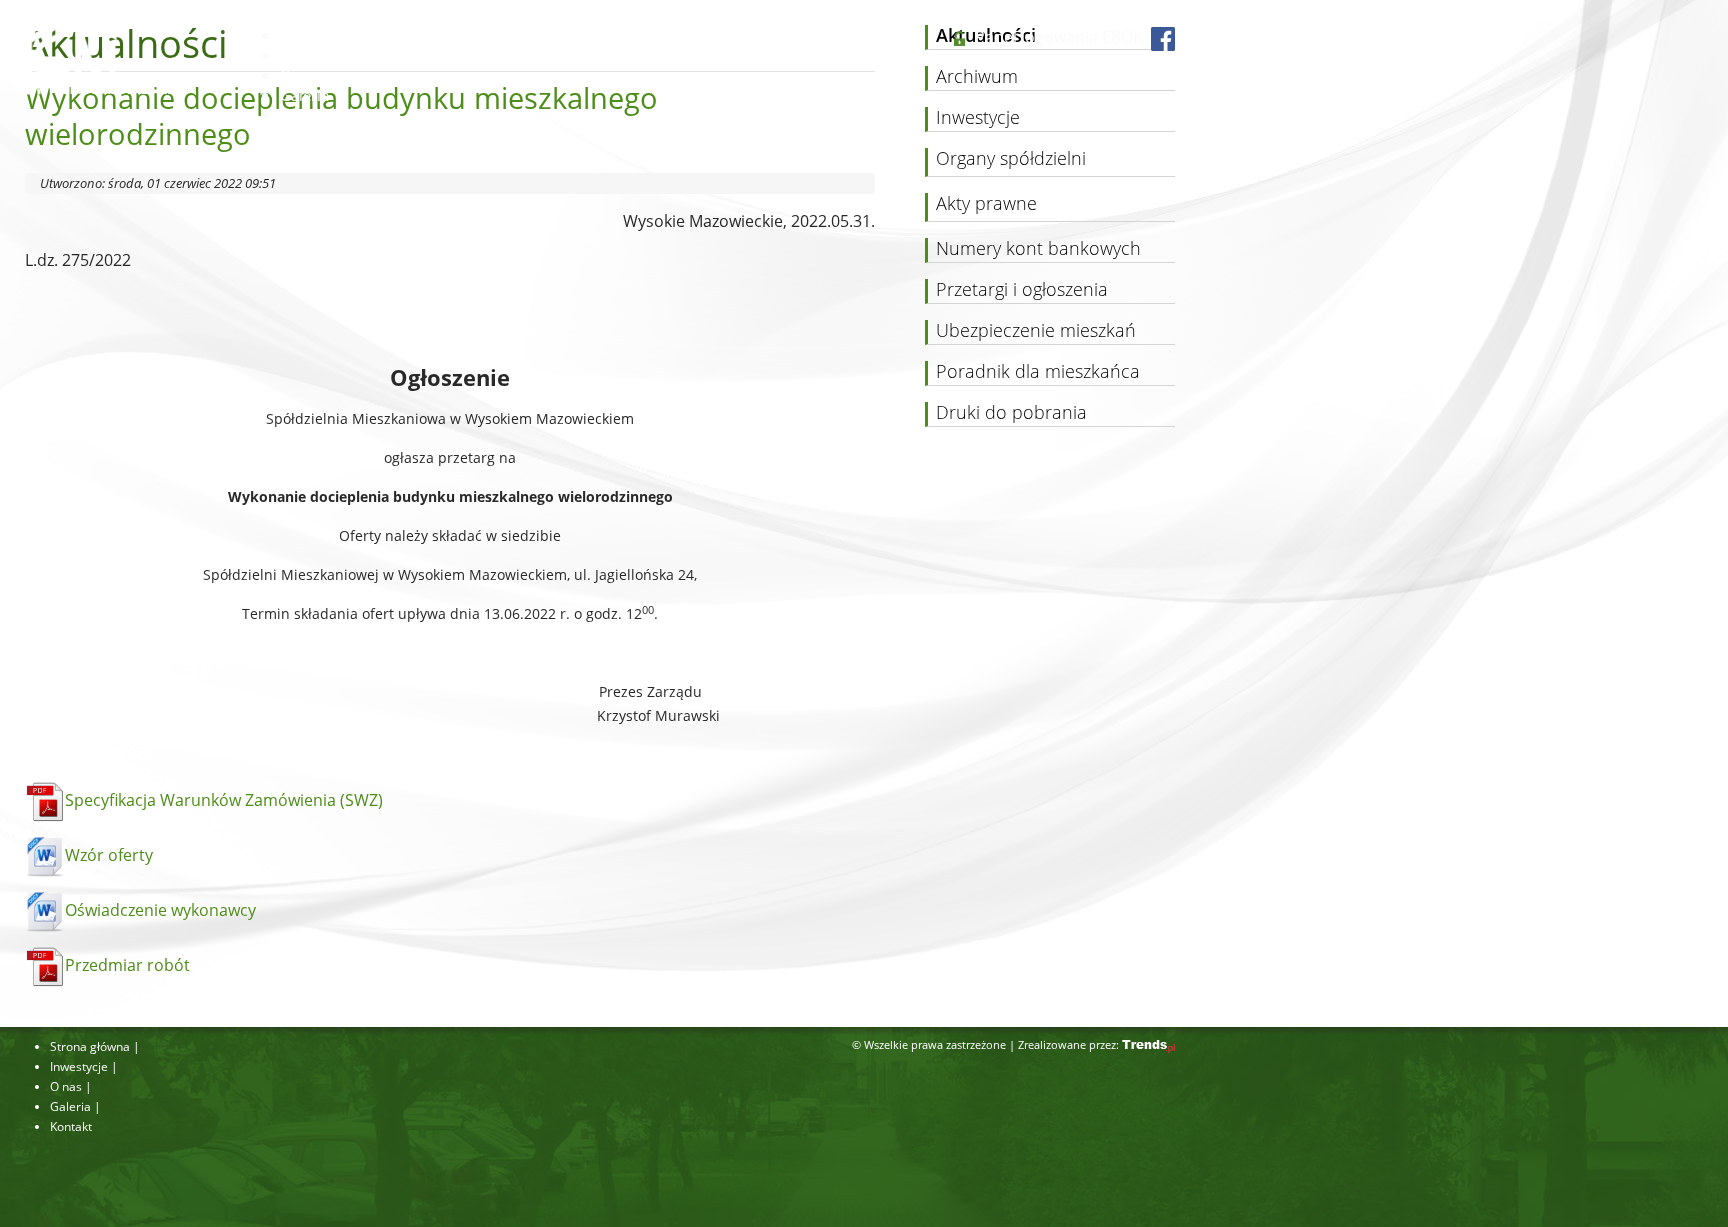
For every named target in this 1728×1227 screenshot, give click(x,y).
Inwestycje (316, 55)
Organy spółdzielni (1011, 159)
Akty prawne (986, 204)
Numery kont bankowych (1038, 249)
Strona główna (329, 35)
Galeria (304, 95)
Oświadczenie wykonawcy (160, 910)
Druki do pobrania (1011, 413)
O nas (300, 75)
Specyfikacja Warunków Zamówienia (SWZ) (224, 800)
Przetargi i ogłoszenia (1022, 290)
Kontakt (306, 115)
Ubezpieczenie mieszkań (1036, 331)
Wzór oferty (109, 855)
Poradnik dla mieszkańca (1038, 372)
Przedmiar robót (127, 965)
